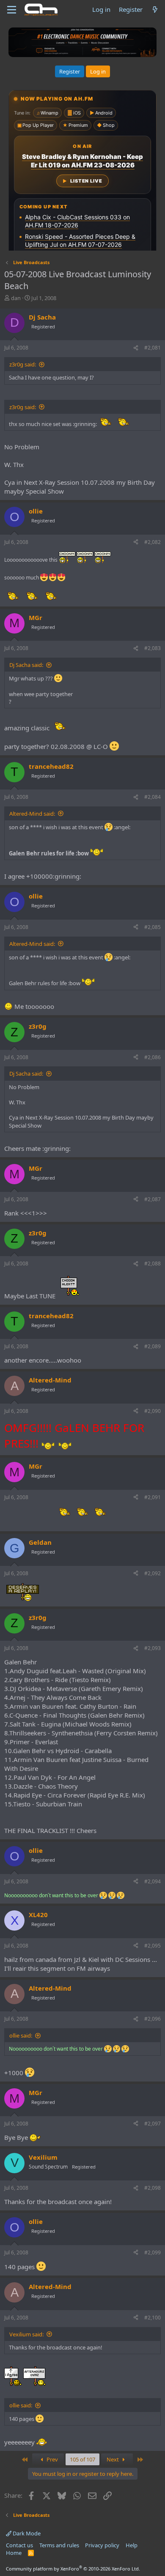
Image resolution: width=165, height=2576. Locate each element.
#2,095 (153, 1946)
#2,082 (153, 542)
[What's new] (155, 10)
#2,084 (153, 797)
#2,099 (153, 2252)
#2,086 (153, 1057)
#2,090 (153, 1411)
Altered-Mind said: (32, 814)
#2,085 (153, 927)
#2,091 (153, 1497)
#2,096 (153, 2019)
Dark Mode (26, 2533)
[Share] (136, 348)
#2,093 (153, 1648)
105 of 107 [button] (82, 2459)
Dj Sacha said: (26, 665)
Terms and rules (59, 2545)
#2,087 (153, 1199)
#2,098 (153, 2188)
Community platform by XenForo (73, 2569)
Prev (52, 2459)
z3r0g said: (23, 364)
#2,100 (153, 2318)
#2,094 (153, 1881)
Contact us (19, 2545)
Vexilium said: (26, 2334)
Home (14, 2553)
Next (113, 2459)
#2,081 (153, 348)
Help (132, 2545)
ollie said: (21, 2035)
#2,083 (153, 648)
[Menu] (12, 10)
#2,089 (153, 1346)
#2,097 (153, 2124)
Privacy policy (102, 2545)
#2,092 (153, 1573)
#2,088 (153, 1263)
